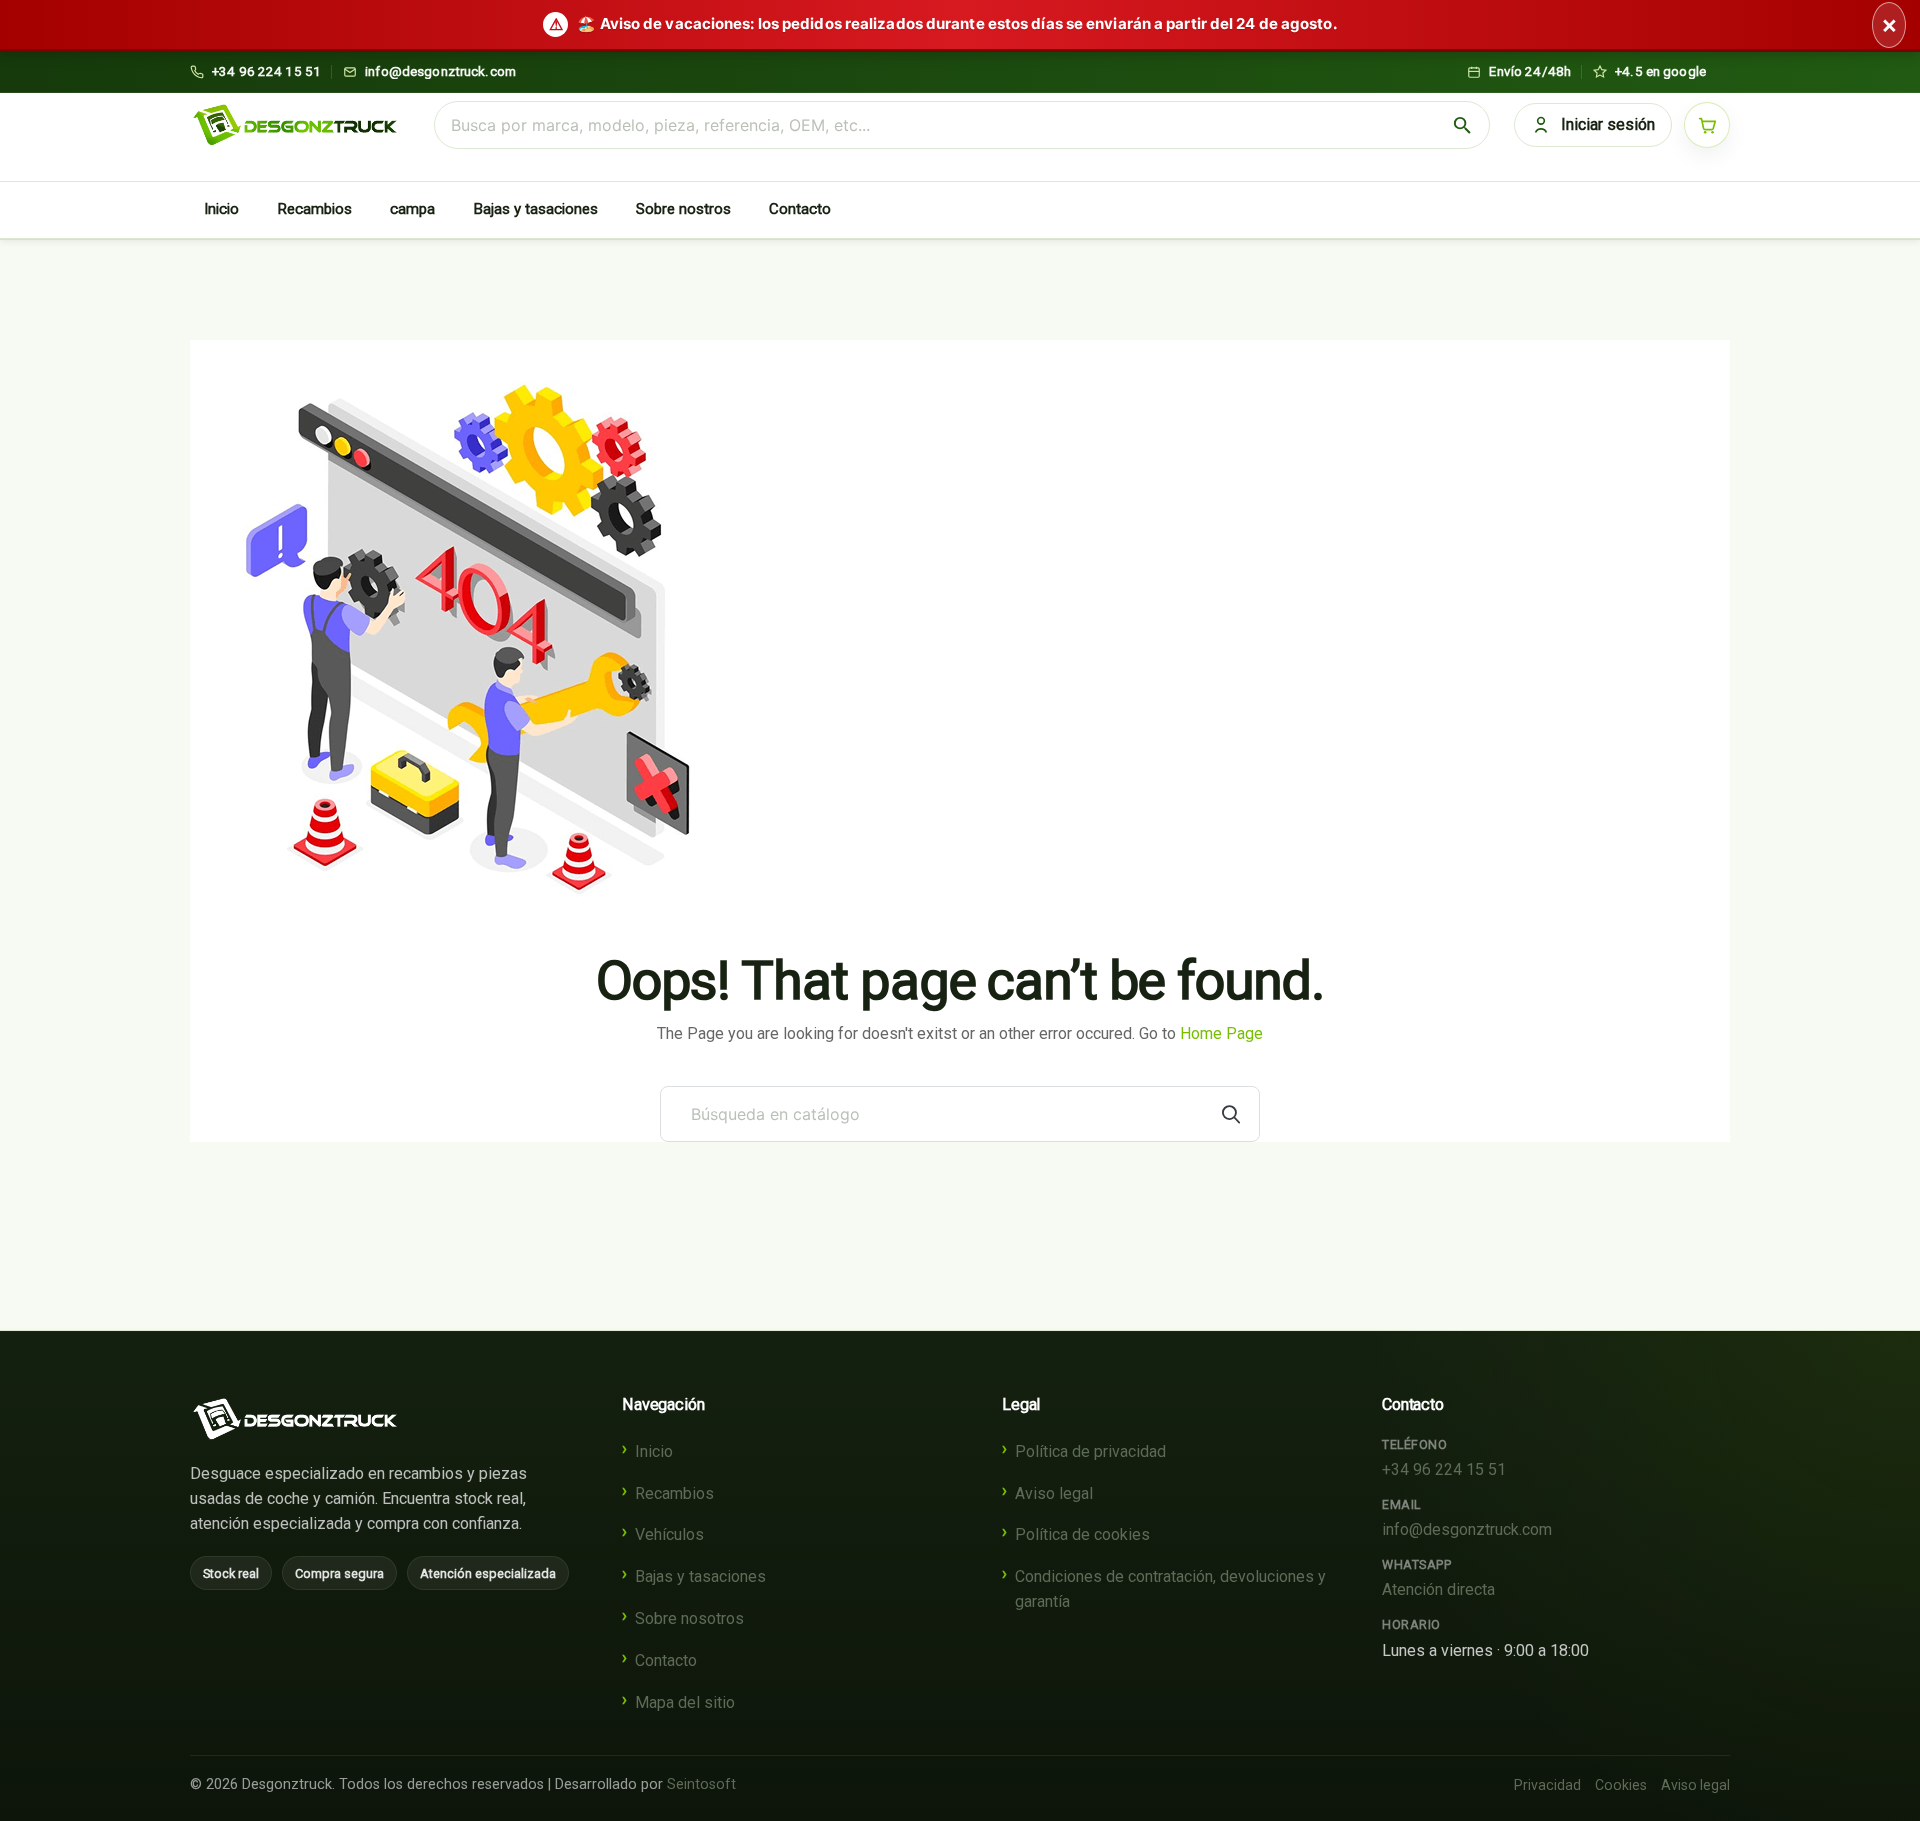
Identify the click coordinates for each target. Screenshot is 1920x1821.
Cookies (1621, 1785)
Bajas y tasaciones (535, 209)
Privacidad (1547, 1785)
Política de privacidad (1090, 1451)
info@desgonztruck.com (1467, 1529)
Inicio (221, 209)
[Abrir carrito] (1707, 125)
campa (412, 209)
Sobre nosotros (689, 1618)
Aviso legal (1054, 1493)
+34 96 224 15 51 (1444, 1469)
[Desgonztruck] (295, 1419)
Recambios (314, 209)
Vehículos (669, 1534)
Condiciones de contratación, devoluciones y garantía (1170, 1589)
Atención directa (1438, 1589)
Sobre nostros (683, 209)
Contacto (800, 209)
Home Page (1221, 1033)
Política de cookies (1082, 1534)
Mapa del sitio (685, 1702)
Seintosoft (701, 1784)
